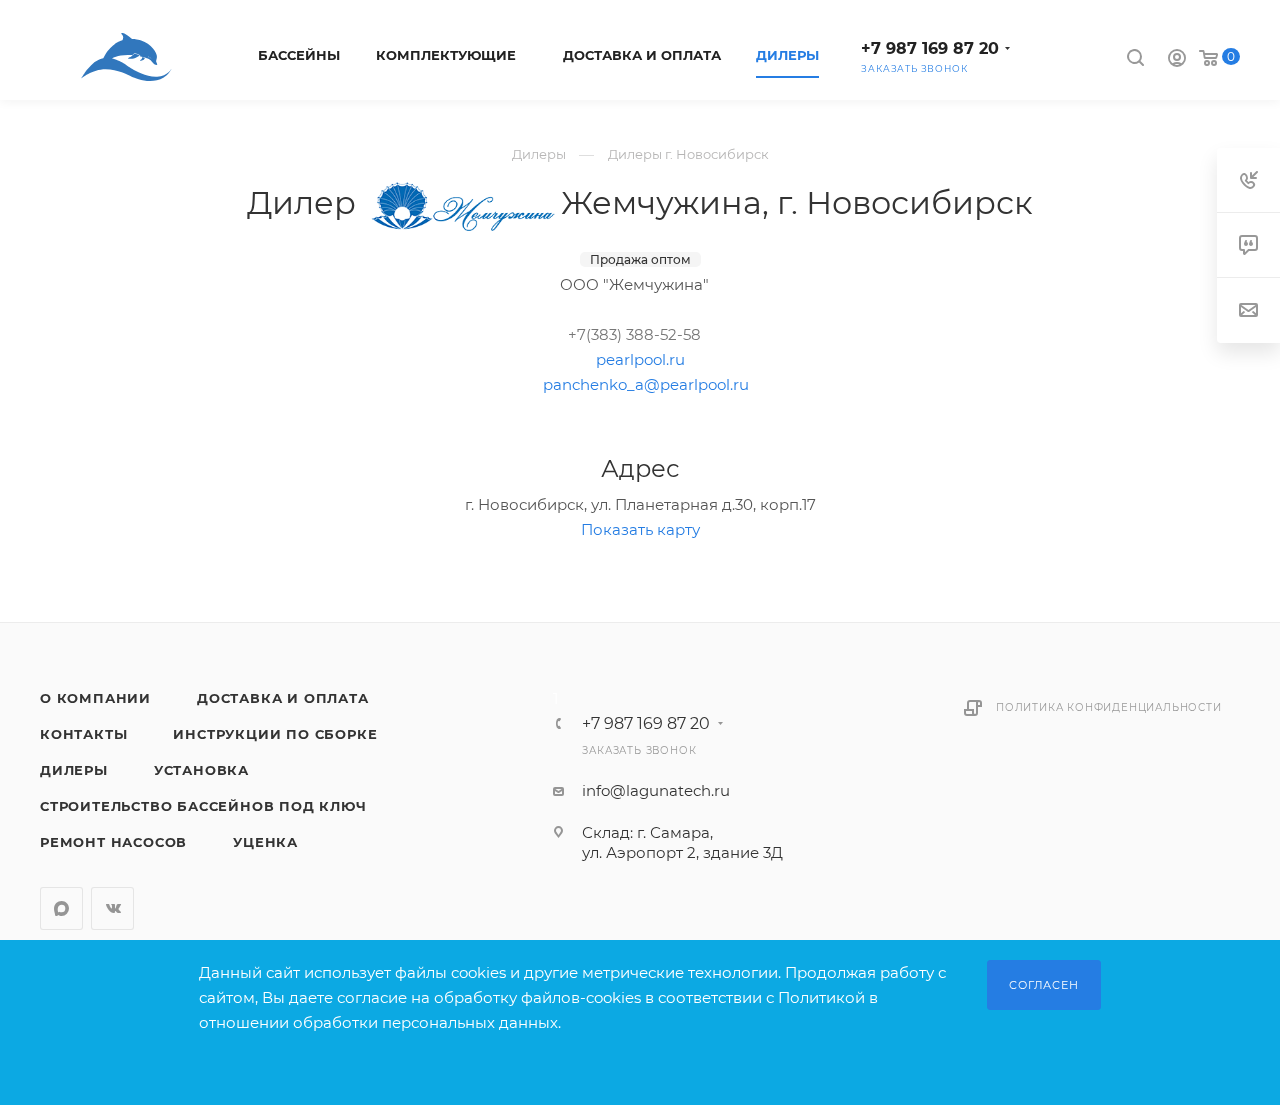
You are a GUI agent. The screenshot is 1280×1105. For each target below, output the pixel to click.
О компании (95, 698)
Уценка (265, 842)
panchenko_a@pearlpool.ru (646, 384)
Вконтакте (112, 908)
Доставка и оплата (283, 698)
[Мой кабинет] (1177, 60)
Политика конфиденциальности (1109, 707)
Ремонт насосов (113, 842)
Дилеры (74, 770)
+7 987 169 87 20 (930, 48)
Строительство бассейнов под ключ (203, 806)
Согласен (1043, 985)
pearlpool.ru (640, 359)
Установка (201, 770)
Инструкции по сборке (275, 734)
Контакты (83, 734)
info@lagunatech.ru (656, 790)
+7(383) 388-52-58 (634, 334)
